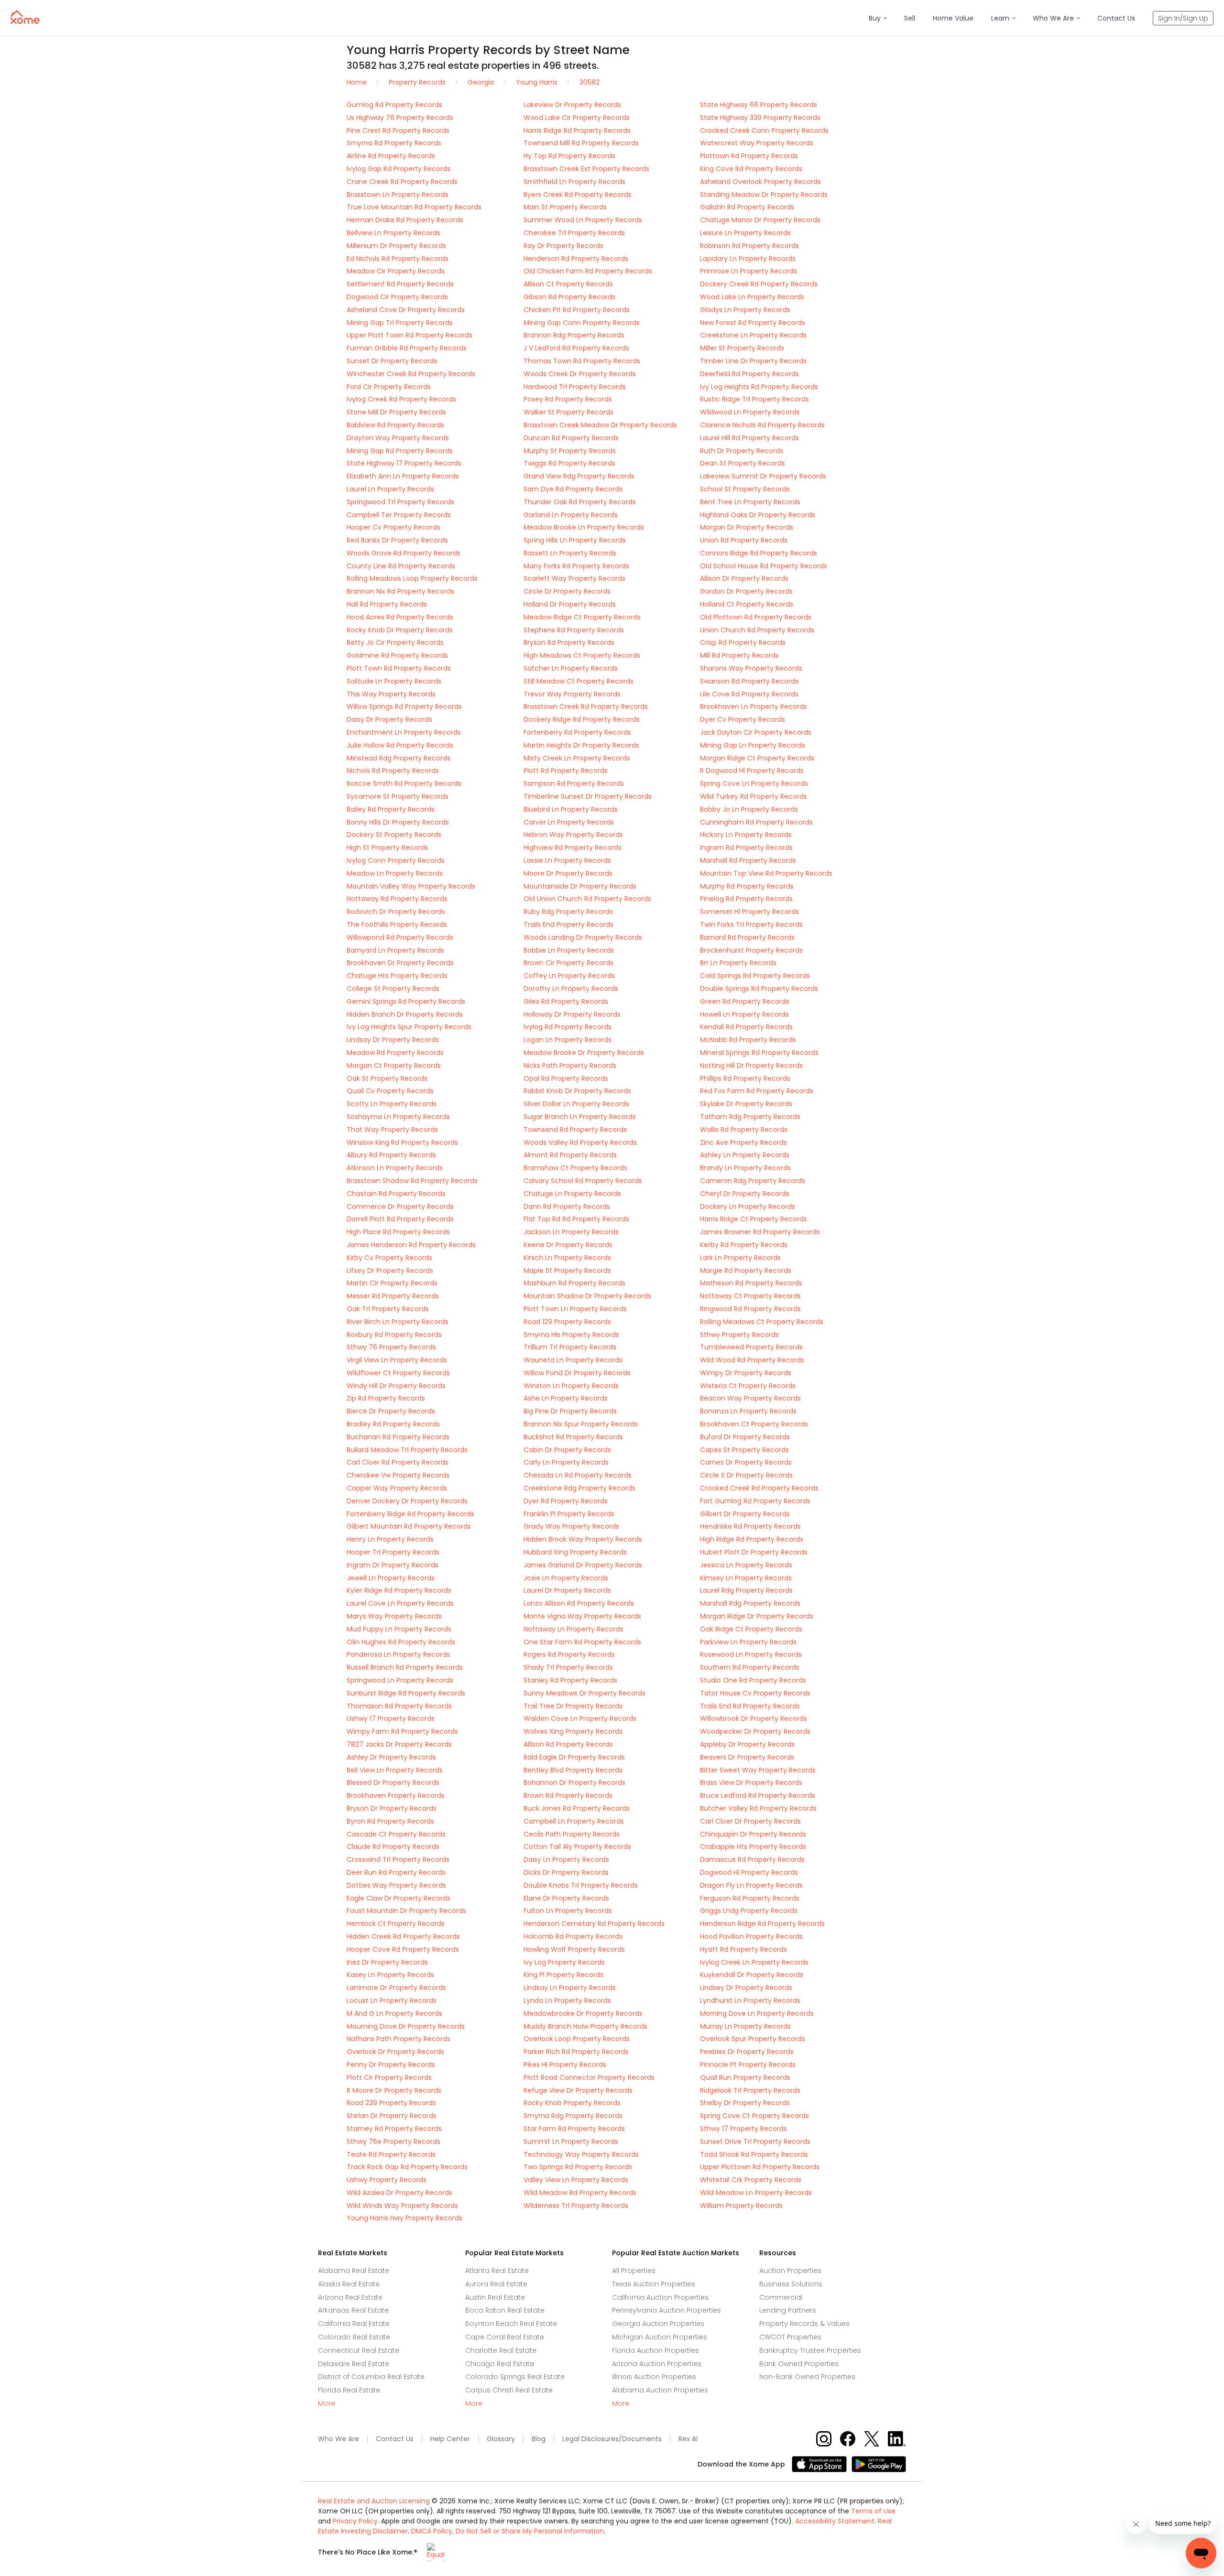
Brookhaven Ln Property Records (754, 706)
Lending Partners (788, 2310)
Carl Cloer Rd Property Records (398, 1462)
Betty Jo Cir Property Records (395, 642)
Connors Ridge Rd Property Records (759, 553)
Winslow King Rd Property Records (402, 1142)
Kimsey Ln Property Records (746, 1578)
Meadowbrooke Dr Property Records (583, 2013)
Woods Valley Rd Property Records (580, 1142)
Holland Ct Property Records (747, 604)
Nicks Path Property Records (570, 1065)
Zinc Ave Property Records (743, 1142)
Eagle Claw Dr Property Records (399, 1898)
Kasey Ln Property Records (390, 1975)
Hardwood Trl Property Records (575, 387)
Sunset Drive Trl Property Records (755, 2141)
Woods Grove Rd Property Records (404, 553)
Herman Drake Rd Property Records (405, 220)
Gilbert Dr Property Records (745, 1514)
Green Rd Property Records (745, 1001)
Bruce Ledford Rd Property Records (758, 1795)
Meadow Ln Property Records (395, 873)
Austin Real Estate (495, 2297)
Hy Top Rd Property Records (569, 156)
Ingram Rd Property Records (746, 848)
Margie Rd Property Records (746, 1271)
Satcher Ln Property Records (571, 668)
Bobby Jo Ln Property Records (749, 809)
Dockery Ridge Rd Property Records (582, 719)
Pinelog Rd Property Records (746, 899)
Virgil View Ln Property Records (397, 1360)
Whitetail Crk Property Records (751, 2180)
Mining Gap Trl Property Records (400, 323)
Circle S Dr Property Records (746, 1475)
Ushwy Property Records (387, 2180)
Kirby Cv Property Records (389, 1258)
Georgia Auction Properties (658, 2324)
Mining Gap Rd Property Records (400, 451)
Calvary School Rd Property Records (583, 1181)
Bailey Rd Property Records (391, 809)
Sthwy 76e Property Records (393, 2141)
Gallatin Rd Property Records (747, 207)
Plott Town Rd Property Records (399, 668)
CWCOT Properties (790, 2337)
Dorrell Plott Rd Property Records (400, 1219)
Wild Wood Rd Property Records (752, 1360)
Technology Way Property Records (581, 2154)
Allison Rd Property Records (568, 1744)
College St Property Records (393, 989)
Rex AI (688, 2439)
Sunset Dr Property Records (392, 361)
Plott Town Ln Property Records (575, 1309)
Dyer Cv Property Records (743, 719)
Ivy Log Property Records (564, 1962)
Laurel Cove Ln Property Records (400, 1603)
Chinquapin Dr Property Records (753, 1834)
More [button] (327, 2404)
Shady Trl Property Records (568, 1667)
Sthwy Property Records (739, 1335)
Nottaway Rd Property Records (397, 899)
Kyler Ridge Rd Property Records (399, 1590)
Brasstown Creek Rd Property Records (586, 706)
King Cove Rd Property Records (751, 169)
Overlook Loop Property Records (577, 2039)
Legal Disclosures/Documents (612, 2439)
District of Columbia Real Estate (371, 2377)
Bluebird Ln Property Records (571, 809)
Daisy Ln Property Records (566, 1859)
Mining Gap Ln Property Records (753, 745)
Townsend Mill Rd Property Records (581, 143)
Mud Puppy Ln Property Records (399, 1629)
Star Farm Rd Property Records (574, 2129)
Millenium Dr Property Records (396, 246)
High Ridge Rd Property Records (752, 1539)
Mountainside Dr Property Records (580, 886)
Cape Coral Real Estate (505, 2337)
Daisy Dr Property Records (389, 719)
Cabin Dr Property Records (567, 1450)
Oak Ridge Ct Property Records (751, 1629)
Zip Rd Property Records (386, 1398)
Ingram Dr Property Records (393, 1565)
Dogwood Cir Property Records (397, 297)
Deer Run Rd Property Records (396, 1872)
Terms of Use (873, 2511)
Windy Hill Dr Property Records (396, 1386)
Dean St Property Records (743, 463)
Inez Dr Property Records (387, 1962)
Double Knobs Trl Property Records (581, 1885)
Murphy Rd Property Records (747, 886)
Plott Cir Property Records (389, 2077)
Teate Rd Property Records (391, 2154)
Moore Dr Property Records (568, 873)
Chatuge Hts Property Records (397, 976)
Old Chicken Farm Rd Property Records (588, 271)
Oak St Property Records (387, 1078)
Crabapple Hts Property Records (753, 1847)
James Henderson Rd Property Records (411, 1245)
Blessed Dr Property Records (393, 1783)
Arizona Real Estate (350, 2297)
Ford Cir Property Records (389, 387)
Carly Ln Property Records (566, 1462)
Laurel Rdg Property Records (746, 1590)
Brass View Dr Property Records (751, 1783)
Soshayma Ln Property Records (398, 1117)
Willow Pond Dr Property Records (577, 1373)
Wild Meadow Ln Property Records (756, 2193)
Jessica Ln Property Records (746, 1565)
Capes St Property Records (744, 1450)
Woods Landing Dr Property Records (583, 937)
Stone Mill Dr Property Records (396, 412)
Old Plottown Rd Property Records (756, 617)
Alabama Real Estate (354, 2271)
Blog (539, 2439)
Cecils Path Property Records (572, 1834)
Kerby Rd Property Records (744, 1245)
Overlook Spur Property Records (753, 2039)
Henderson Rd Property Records (576, 259)
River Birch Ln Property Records (398, 1322)
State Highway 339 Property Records (760, 118)
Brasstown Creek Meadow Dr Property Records (600, 425)
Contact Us (395, 2439)
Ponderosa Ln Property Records (398, 1654)
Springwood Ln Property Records (400, 1680)
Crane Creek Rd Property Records (402, 182)
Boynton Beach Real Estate (511, 2324)
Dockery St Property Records (394, 835)
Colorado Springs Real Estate (515, 2377)
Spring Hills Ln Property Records (575, 540)
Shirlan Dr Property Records (392, 2116)
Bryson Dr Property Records (392, 1808)
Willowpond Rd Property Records (400, 937)
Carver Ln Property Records (569, 822)
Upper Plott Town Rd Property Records (410, 335)
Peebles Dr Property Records (747, 2052)
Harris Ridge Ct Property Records (754, 1219)
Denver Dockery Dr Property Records (407, 1501)
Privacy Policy (355, 2521)
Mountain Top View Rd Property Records (766, 873)
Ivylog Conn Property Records (396, 860)
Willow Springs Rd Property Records (404, 706)
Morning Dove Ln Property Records (757, 2013)
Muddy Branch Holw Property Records (585, 2026)
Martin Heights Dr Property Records (581, 745)
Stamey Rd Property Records (394, 2129)
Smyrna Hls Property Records (571, 1335)
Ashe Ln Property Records (566, 1398)
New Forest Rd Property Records (753, 323)
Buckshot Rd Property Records (573, 1437)
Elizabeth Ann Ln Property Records (403, 476)
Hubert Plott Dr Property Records (754, 1552)
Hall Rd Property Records (387, 604)
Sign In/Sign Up (1183, 18)
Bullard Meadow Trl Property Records (407, 1450)
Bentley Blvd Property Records (573, 1770)
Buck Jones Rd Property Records (577, 1808)
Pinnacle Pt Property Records (748, 2065)
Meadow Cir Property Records (396, 271)
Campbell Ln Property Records (574, 1821)
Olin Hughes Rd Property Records (401, 1642)
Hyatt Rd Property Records (743, 1949)
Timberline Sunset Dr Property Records (588, 796)
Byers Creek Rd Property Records (578, 195)
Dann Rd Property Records (567, 1206)
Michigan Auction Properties (660, 2337)
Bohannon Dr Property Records (574, 1783)
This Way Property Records (391, 694)
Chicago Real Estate (500, 2364)
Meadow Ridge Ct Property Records (582, 617)
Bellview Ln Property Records (393, 233)
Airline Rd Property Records (391, 156)
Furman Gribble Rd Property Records (407, 348)
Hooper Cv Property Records (393, 527)
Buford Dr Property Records (745, 1437)
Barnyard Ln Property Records (395, 950)
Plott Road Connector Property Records (589, 2077)
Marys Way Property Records (394, 1616)
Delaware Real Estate (354, 2364)
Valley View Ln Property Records (576, 2180)
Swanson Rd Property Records (749, 681)
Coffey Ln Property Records (569, 976)
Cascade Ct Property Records (396, 1834)
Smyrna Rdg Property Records (573, 2116)
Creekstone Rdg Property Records (579, 1488)
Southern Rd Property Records (750, 1667)
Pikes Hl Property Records (565, 2065)
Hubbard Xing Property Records (575, 1552)
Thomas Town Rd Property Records (582, 361)
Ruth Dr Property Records (742, 451)
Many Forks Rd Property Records (576, 566)
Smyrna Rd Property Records (394, 143)
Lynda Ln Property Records (567, 2000)
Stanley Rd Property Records (570, 1680)
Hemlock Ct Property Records (396, 1924)
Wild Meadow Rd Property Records (580, 2193)
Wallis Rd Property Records (744, 1130)
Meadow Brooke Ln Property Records (584, 527)
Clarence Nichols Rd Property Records (762, 425)
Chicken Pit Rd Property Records (577, 310)
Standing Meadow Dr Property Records (764, 195)
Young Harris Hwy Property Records (404, 2218)
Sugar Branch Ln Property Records (580, 1117)
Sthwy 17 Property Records (743, 2129)
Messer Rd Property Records (393, 1296)
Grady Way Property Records (571, 1526)
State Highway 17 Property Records (404, 463)
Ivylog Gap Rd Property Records (399, 169)
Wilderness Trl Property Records (576, 2206)
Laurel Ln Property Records (390, 489)
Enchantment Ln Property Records (404, 732)
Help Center (450, 2439)
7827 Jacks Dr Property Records (399, 1744)
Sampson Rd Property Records (574, 783)
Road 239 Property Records (391, 2103)
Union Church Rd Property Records (757, 630)
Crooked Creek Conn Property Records (764, 130)
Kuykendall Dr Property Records (752, 1975)
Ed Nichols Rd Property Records (398, 259)
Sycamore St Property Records (398, 796)
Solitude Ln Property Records (394, 681)
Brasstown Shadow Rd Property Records (412, 1181)
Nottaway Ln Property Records (574, 1629)
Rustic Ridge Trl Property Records (754, 399)
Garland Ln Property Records (571, 515)
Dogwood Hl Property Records (749, 1872)
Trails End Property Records (568, 924)
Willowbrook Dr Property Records (754, 1718)
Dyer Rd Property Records (566, 1501)
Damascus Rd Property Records (752, 1859)
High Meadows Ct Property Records (582, 655)
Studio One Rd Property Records (753, 1680)
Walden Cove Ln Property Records (580, 1718)
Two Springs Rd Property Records (578, 2167)
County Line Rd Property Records (401, 566)
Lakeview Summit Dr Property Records (763, 476)
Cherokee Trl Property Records (574, 233)
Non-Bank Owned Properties (807, 2377)
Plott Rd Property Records (566, 771)
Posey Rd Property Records (568, 399)
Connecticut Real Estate (359, 2350)
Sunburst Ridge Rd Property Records (406, 1693)
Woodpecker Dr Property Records (755, 1731)
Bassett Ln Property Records (570, 553)
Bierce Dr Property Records (391, 1411)
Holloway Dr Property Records (572, 1014)
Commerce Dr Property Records (400, 1206)
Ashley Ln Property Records (745, 1155)
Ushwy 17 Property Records (391, 1718)
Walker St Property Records (568, 412)
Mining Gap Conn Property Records (582, 323)
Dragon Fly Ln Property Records (751, 1885)
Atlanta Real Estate (497, 2271)
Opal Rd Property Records (566, 1078)
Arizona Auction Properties (657, 2364)
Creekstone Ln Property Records (753, 335)
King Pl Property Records (563, 1975)
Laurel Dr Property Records (567, 1590)
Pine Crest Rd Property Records (398, 130)
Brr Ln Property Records (738, 963)
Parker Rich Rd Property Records (576, 2052)
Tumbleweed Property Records (751, 1347)
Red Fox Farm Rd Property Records (757, 1091)
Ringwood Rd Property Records (750, 1309)
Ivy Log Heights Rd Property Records (759, 387)
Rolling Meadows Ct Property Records (762, 1322)
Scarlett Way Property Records (574, 578)
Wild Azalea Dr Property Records (399, 2193)
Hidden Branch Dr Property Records (405, 1014)
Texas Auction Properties (654, 2284)
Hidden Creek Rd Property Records (403, 1936)
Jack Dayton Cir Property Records (756, 732)
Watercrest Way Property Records (757, 143)
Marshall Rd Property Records (748, 860)
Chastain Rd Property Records (396, 1194)
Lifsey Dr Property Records (390, 1271)
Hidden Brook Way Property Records (583, 1539)
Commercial (781, 2297)
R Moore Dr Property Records (394, 2090)
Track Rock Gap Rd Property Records (407, 2167)
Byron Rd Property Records (390, 1821)
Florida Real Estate (349, 2390)
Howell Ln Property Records (744, 1014)
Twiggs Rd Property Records (569, 463)
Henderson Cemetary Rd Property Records (594, 1924)
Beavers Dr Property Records (747, 1757)
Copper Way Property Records (397, 1488)
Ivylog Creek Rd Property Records (401, 399)
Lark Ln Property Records (740, 1258)
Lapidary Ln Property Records (748, 259)
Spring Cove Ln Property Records (754, 783)
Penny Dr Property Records (391, 2065)
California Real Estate (354, 2324)
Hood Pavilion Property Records (751, 1936)
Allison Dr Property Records (744, 578)
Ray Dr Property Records (563, 246)
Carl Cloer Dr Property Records (750, 1821)
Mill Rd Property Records (739, 655)
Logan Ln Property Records (568, 1040)
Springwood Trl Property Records (400, 502)
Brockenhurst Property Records (751, 950)
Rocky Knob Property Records (572, 2103)
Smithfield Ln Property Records (574, 182)
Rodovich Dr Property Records (396, 912)
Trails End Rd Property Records (750, 1706)
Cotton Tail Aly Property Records (577, 1847)
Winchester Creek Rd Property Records (411, 374)
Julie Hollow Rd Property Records (400, 745)
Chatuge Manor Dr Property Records (760, 220)
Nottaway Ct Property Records (750, 1296)
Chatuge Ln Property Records (572, 1194)
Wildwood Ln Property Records (750, 412)
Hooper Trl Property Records (393, 1552)
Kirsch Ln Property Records (567, 1258)
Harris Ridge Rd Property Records (577, 130)
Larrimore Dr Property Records (396, 1988)
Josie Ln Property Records (566, 1578)
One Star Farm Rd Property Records (582, 1642)
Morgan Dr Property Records (747, 527)
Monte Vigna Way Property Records (582, 1616)
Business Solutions (791, 2284)
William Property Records (741, 2206)
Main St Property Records (565, 207)
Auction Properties (790, 2271)
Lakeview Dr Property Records (572, 105)
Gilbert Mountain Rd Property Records (409, 1526)
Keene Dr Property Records (568, 1245)
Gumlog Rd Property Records (394, 105)
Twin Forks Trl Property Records (751, 924)
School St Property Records (745, 489)
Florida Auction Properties (656, 2350)
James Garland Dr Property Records (583, 1565)
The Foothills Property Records (397, 924)
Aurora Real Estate (496, 2284)
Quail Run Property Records (745, 2077)
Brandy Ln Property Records (745, 1168)
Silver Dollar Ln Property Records (576, 1104)
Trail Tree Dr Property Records (573, 1706)
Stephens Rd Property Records (574, 630)
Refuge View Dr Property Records (578, 2090)
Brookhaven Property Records (396, 1795)
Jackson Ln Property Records (571, 1232)
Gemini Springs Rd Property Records (406, 1001)
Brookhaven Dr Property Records (400, 963)
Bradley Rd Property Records (393, 1424)
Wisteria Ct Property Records (748, 1386)
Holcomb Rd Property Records (573, 1936)
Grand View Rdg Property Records (579, 476)
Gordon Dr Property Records (746, 591)
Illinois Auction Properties (654, 2377)
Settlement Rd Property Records (400, 284)
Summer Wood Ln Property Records (583, 220)
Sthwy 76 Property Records (391, 1347)
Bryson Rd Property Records (569, 642)
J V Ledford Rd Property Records (576, 348)
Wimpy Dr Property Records (746, 1373)
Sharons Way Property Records (751, 668)
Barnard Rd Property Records (747, 937)
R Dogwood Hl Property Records (752, 771)
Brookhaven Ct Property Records (754, 1424)
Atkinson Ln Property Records (395, 1168)
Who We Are (339, 2439)
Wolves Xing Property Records (573, 1731)
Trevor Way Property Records (572, 694)
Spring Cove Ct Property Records (754, 2116)
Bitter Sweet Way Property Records (758, 1770)
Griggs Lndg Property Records (749, 1911)
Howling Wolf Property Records (574, 1949)
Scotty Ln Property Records (392, 1104)
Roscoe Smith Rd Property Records (404, 783)
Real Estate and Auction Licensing (374, 2501)
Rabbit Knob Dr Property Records (577, 1091)
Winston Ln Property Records (571, 1386)
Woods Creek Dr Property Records (580, 374)
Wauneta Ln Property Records (573, 1360)
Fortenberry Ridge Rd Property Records (410, 1514)
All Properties (634, 2271)
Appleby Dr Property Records (747, 1744)
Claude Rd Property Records (393, 1847)
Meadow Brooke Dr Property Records (584, 1053)
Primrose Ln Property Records (749, 271)
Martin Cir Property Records (392, 1283)
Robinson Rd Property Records (749, 246)
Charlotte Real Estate (501, 2350)
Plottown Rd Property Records (749, 156)
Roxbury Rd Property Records (394, 1335)
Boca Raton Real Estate (505, 2310)
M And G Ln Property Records (394, 2013)
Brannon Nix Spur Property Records (581, 1424)
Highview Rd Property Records (573, 848)
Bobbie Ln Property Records (569, 950)
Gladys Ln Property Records (745, 310)
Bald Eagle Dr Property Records (574, 1757)
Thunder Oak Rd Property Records (580, 502)
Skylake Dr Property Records (746, 1104)
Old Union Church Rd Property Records (587, 899)
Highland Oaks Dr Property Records (758, 515)
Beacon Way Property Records (750, 1398)
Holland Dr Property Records (570, 604)
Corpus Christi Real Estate (509, 2390)
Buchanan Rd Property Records (398, 1437)
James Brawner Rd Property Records (760, 1232)
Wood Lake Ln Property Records (752, 297)
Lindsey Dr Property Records (746, 1988)
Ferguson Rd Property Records (750, 1898)
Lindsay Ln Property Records (570, 1988)
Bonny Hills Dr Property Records (398, 822)
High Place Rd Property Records (398, 1232)
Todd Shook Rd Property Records (754, 2154)
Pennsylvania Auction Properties (667, 2310)
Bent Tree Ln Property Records (750, 502)
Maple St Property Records (567, 1271)
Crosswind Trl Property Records (398, 1859)
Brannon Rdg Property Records (574, 335)
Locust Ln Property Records (392, 2000)
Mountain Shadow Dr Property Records (587, 1296)
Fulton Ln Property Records (568, 1911)
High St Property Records (388, 848)
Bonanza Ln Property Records (748, 1411)
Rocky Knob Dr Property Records (400, 630)
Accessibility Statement (835, 2521)
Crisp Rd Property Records (743, 642)
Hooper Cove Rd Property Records (403, 1949)
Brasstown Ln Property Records (398, 195)
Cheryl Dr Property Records (745, 1194)
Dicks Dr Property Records (566, 1872)
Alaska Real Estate (349, 2284)
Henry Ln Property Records (390, 1539)
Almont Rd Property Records (570, 1155)
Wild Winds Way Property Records (402, 2206)
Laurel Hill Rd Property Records (749, 438)
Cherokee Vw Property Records (398, 1475)
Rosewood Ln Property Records (751, 1654)
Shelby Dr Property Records (745, 2103)
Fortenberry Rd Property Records (577, 732)
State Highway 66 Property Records (759, 105)
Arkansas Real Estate (353, 2310)
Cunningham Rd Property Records (756, 822)
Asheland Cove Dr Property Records (406, 310)
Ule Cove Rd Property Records (749, 694)
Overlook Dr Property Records (395, 2052)
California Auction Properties (660, 2297)
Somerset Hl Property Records (749, 912)
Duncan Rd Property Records (571, 438)
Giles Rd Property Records (566, 1001)
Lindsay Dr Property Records (393, 1040)
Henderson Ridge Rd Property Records (762, 1924)
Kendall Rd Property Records (746, 1027)
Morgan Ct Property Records (394, 1065)
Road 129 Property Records (567, 1322)
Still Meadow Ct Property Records (579, 681)
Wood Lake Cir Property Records (577, 118)
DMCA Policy (432, 2531)
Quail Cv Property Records (390, 1091)
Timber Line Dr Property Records (753, 361)
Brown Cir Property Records (568, 963)
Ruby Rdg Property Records (568, 912)
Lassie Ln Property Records (567, 860)
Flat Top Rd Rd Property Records (576, 1219)
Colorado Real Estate (354, 2337)
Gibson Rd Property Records (569, 297)
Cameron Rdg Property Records (753, 1181)
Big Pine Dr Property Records (570, 1411)
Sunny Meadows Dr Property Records (585, 1693)
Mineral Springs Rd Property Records (759, 1053)
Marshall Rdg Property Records (750, 1603)
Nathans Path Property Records (399, 2039)
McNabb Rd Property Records (748, 1040)
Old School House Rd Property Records (764, 566)
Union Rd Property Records (744, 540)
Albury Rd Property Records (391, 1155)
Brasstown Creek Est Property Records (586, 169)
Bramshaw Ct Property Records (575, 1168)
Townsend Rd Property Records (575, 1130)
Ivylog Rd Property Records (568, 1027)
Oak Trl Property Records (388, 1309)
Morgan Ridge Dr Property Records (757, 1616)
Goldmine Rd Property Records (397, 655)
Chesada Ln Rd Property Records (578, 1475)
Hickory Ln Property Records (746, 835)
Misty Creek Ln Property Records (577, 758)
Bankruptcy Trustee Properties (810, 2350)
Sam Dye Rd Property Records (573, 489)
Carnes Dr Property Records (746, 1462)
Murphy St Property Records (570, 451)
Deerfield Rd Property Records (749, 374)
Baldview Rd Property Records (395, 425)
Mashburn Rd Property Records (574, 1283)
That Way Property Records (392, 1130)
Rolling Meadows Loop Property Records (412, 578)
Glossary (501, 2439)
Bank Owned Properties (799, 2364)
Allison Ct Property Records (568, 284)
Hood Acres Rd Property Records (400, 617)
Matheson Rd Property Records (751, 1283)
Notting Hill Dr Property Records (751, 1065)
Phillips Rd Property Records (745, 1078)
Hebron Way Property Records (573, 835)
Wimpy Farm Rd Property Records (402, 1731)
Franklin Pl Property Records (569, 1514)
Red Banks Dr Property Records (397, 540)
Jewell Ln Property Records (391, 1578)
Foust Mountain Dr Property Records (406, 1911)
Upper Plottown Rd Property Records (760, 2167)
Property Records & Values (804, 2324)
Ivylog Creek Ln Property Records (754, 1962)
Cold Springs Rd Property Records (755, 976)
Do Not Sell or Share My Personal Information (530, 2531)
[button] (878, 18)
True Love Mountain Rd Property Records (414, 207)
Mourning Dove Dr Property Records (406, 2026)
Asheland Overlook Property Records (760, 182)
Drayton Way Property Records (398, 438)
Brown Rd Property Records (568, 1795)
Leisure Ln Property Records (745, 233)
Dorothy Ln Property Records (571, 989)
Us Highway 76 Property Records (400, 118)
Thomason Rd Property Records (399, 1706)
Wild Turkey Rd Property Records (754, 796)
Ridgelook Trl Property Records (750, 2090)
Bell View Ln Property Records (395, 1770)
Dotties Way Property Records (396, 1885)
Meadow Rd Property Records (395, 1053)
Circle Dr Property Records (567, 591)
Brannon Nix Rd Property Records (400, 591)
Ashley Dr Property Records (391, 1757)
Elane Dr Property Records (566, 1898)
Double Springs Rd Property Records (759, 989)
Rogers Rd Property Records (569, 1654)
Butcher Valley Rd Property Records (758, 1808)
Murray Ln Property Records (745, 2026)
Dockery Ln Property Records (748, 1206)
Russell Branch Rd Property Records (405, 1667)
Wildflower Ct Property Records (398, 1373)
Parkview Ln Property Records (748, 1642)
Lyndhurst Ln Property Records (750, 2000)
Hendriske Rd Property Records (750, 1526)
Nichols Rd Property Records (393, 771)
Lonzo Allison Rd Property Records (579, 1603)
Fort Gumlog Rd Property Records (755, 1501)
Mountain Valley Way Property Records (411, 886)
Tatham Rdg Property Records (750, 1117)
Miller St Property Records (742, 348)
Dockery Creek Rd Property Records (759, 284)
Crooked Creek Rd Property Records (759, 1488)
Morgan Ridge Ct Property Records (757, 758)
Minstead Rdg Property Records (399, 758)
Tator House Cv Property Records (755, 1693)
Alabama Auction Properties (660, 2390)
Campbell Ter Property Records (399, 515)
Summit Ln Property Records (571, 2141)
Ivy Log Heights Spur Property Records (409, 1027)
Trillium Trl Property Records (570, 1347)
